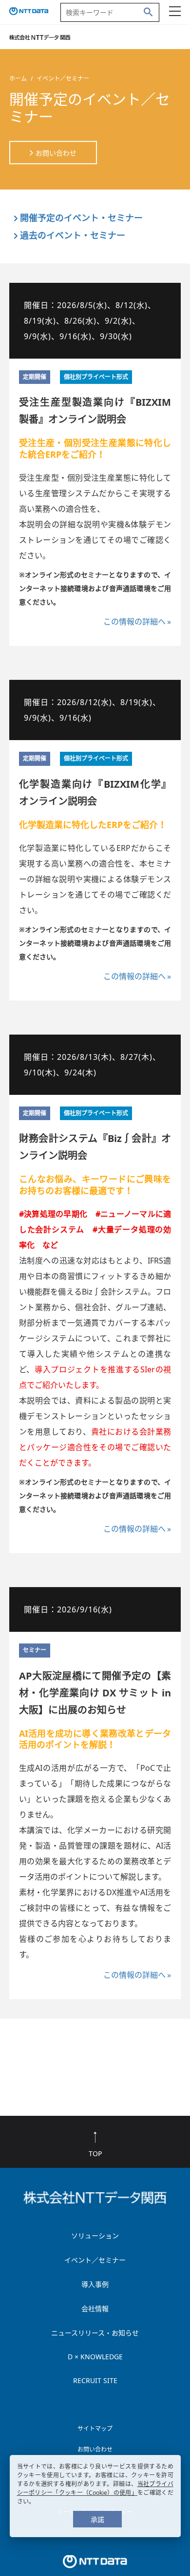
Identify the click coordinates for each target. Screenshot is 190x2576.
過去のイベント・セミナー (73, 235)
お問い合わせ (56, 153)
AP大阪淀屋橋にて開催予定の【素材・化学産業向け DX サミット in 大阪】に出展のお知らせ (95, 1693)
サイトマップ (95, 2429)
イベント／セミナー (95, 2260)
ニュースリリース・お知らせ (95, 2333)
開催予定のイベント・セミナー (81, 218)
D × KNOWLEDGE (95, 2357)
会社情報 (95, 2308)
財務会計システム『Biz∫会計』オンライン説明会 (95, 1147)
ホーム (18, 78)
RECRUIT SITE (95, 2380)
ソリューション (95, 2236)
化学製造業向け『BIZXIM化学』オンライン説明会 (95, 793)
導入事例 (95, 2284)
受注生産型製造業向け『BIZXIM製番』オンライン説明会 (95, 411)
